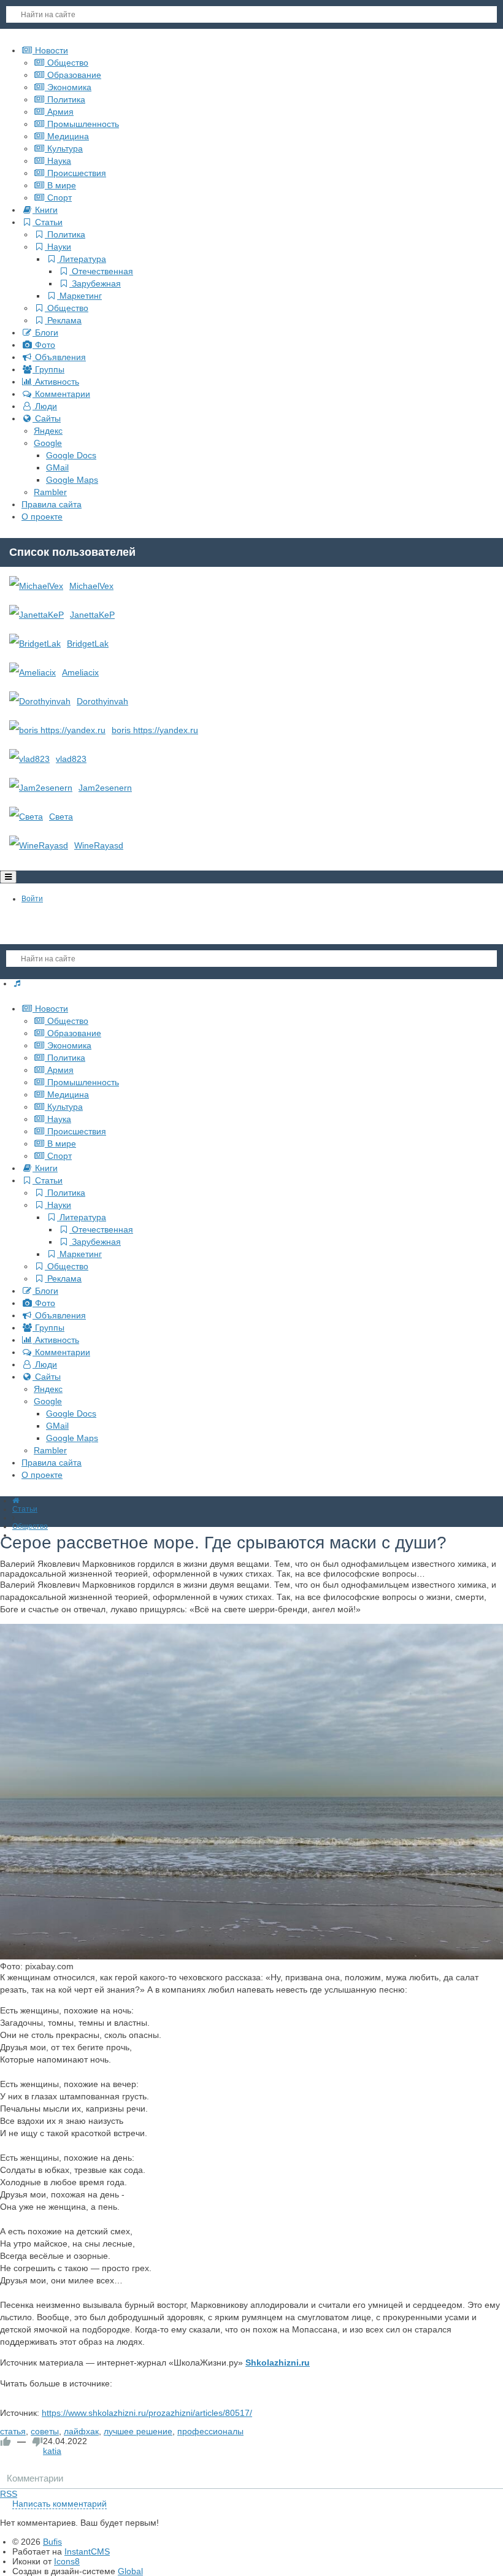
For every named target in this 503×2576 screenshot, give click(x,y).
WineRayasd (99, 845)
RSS (9, 2494)
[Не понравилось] (37, 2442)
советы (45, 2431)
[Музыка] (17, 983)
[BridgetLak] (35, 644)
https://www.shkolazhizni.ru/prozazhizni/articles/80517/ (147, 2413)
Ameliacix (80, 672)
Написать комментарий (60, 2504)
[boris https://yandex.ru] (57, 730)
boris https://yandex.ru (155, 730)
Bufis (52, 2542)
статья (13, 2431)
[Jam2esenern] (41, 788)
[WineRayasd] (39, 845)
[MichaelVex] (36, 586)
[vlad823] (29, 759)
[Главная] (16, 1501)
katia (52, 2451)
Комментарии (35, 2478)
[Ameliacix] (33, 672)
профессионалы (210, 2431)
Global (130, 2571)
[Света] (26, 817)
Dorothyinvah (102, 701)
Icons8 (67, 2561)
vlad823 (71, 759)
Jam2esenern (105, 788)
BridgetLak (88, 644)
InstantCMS (87, 2551)
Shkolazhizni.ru (278, 2363)
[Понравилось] (6, 2442)
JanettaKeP (92, 615)
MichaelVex (91, 586)
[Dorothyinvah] (40, 701)
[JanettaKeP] (36, 615)
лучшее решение (138, 2431)
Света (61, 817)
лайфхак (81, 2431)
